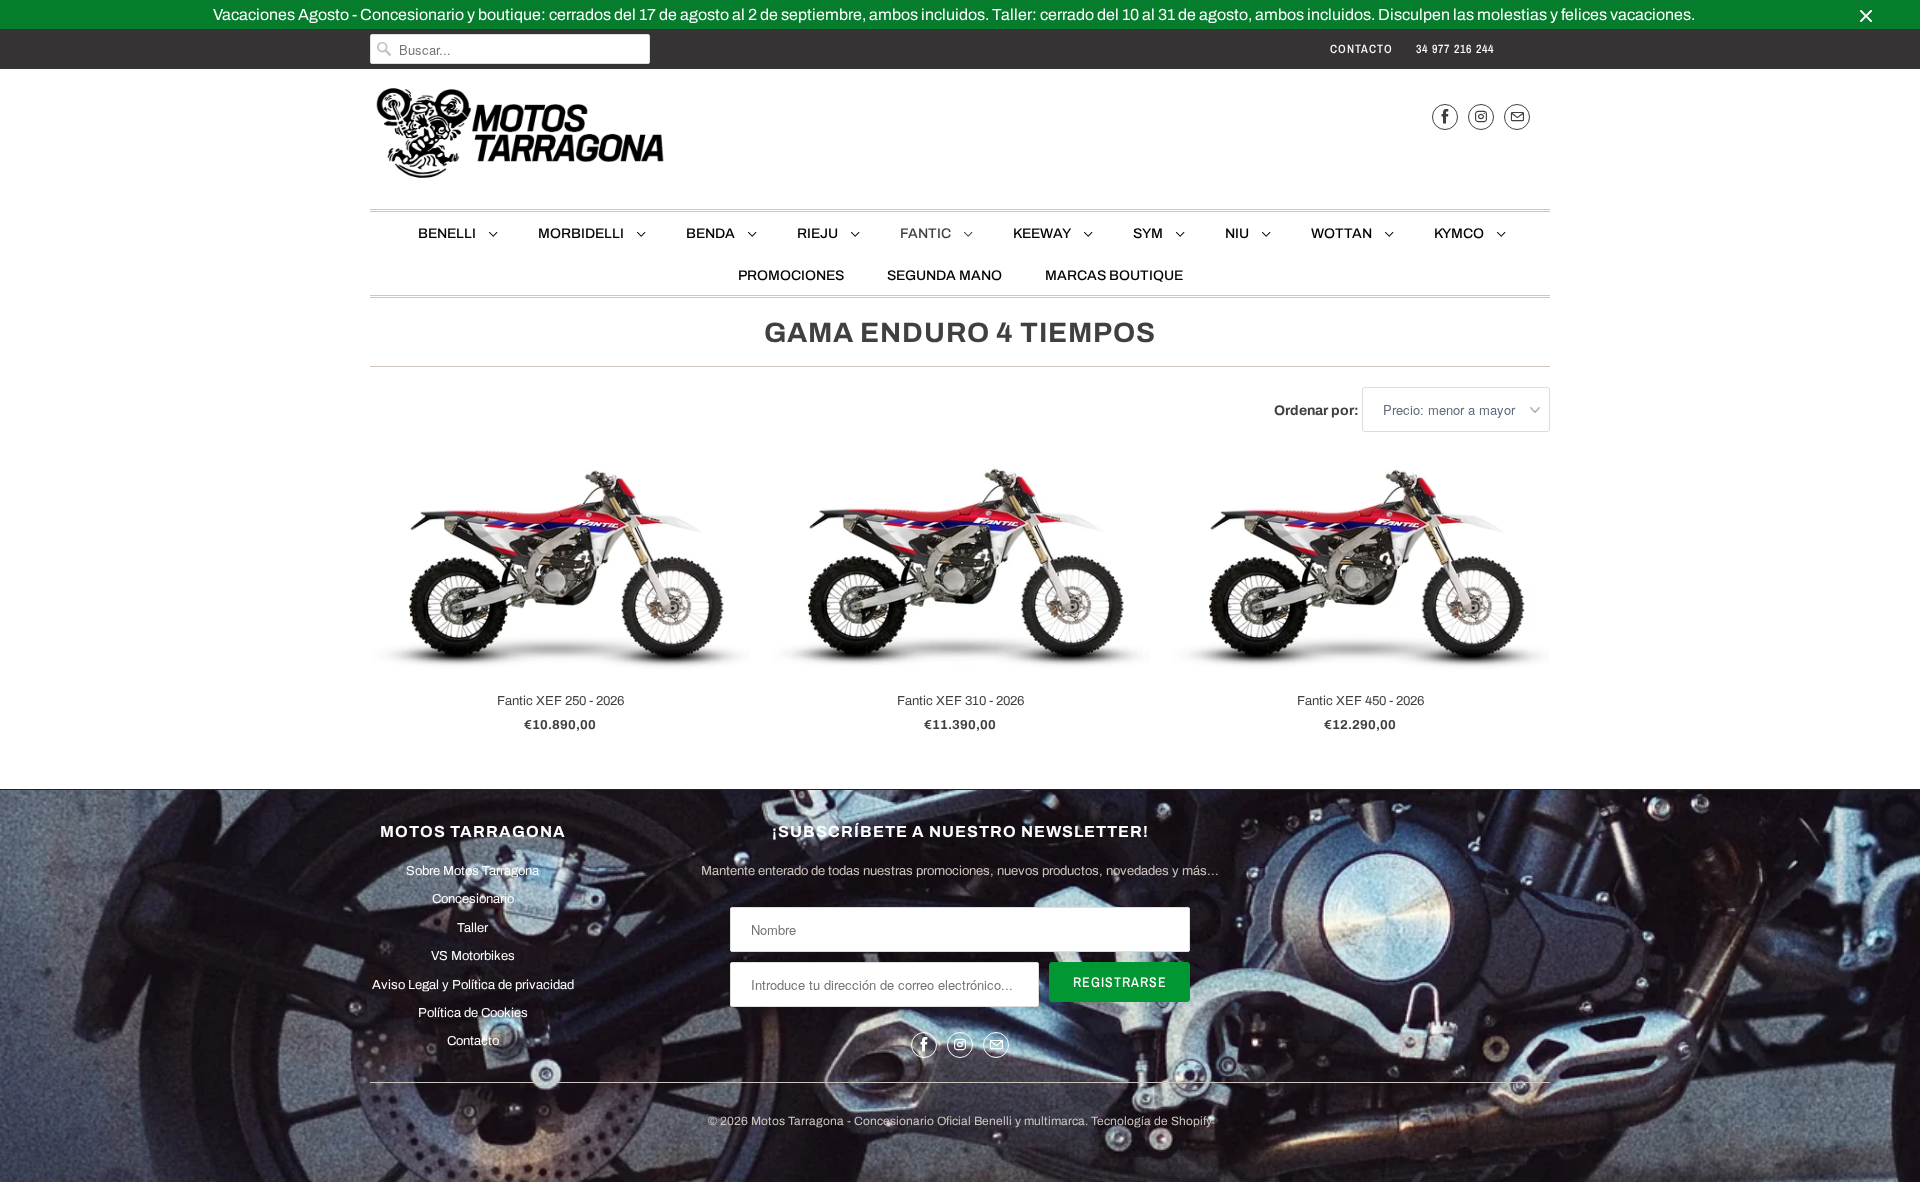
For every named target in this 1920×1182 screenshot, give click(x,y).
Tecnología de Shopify (1151, 1121)
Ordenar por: (1318, 410)
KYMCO (1460, 233)
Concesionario (473, 899)
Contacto (1361, 49)
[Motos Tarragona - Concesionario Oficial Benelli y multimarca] (520, 136)
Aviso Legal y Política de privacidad (473, 985)
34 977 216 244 (1455, 49)
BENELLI (448, 233)
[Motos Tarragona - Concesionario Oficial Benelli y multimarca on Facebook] (1445, 116)
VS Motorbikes (473, 956)
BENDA (712, 233)
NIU (1238, 233)
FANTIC (927, 233)
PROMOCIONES (791, 275)
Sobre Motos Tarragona (472, 871)
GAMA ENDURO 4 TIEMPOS (960, 332)
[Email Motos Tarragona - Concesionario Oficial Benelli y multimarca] (1517, 116)
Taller (472, 928)
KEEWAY (1043, 233)
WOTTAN (1343, 233)
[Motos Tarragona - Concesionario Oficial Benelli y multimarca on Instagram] (1481, 116)
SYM (1149, 233)
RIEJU (819, 233)
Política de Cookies (473, 1013)
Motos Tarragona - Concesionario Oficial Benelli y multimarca (918, 1121)
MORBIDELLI (582, 233)
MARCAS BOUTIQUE (1114, 275)
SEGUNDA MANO (944, 275)
